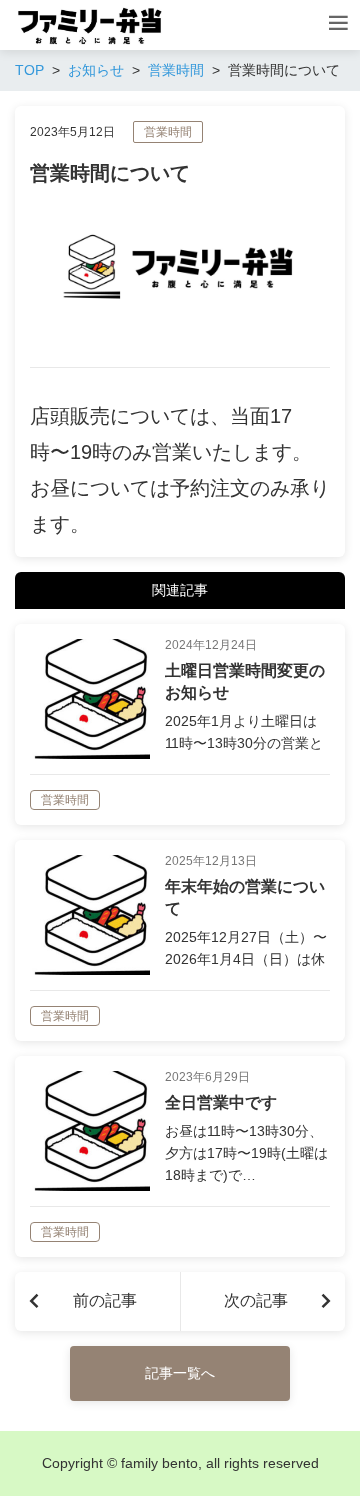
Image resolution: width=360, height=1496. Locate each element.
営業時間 (168, 132)
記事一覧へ (180, 1373)
